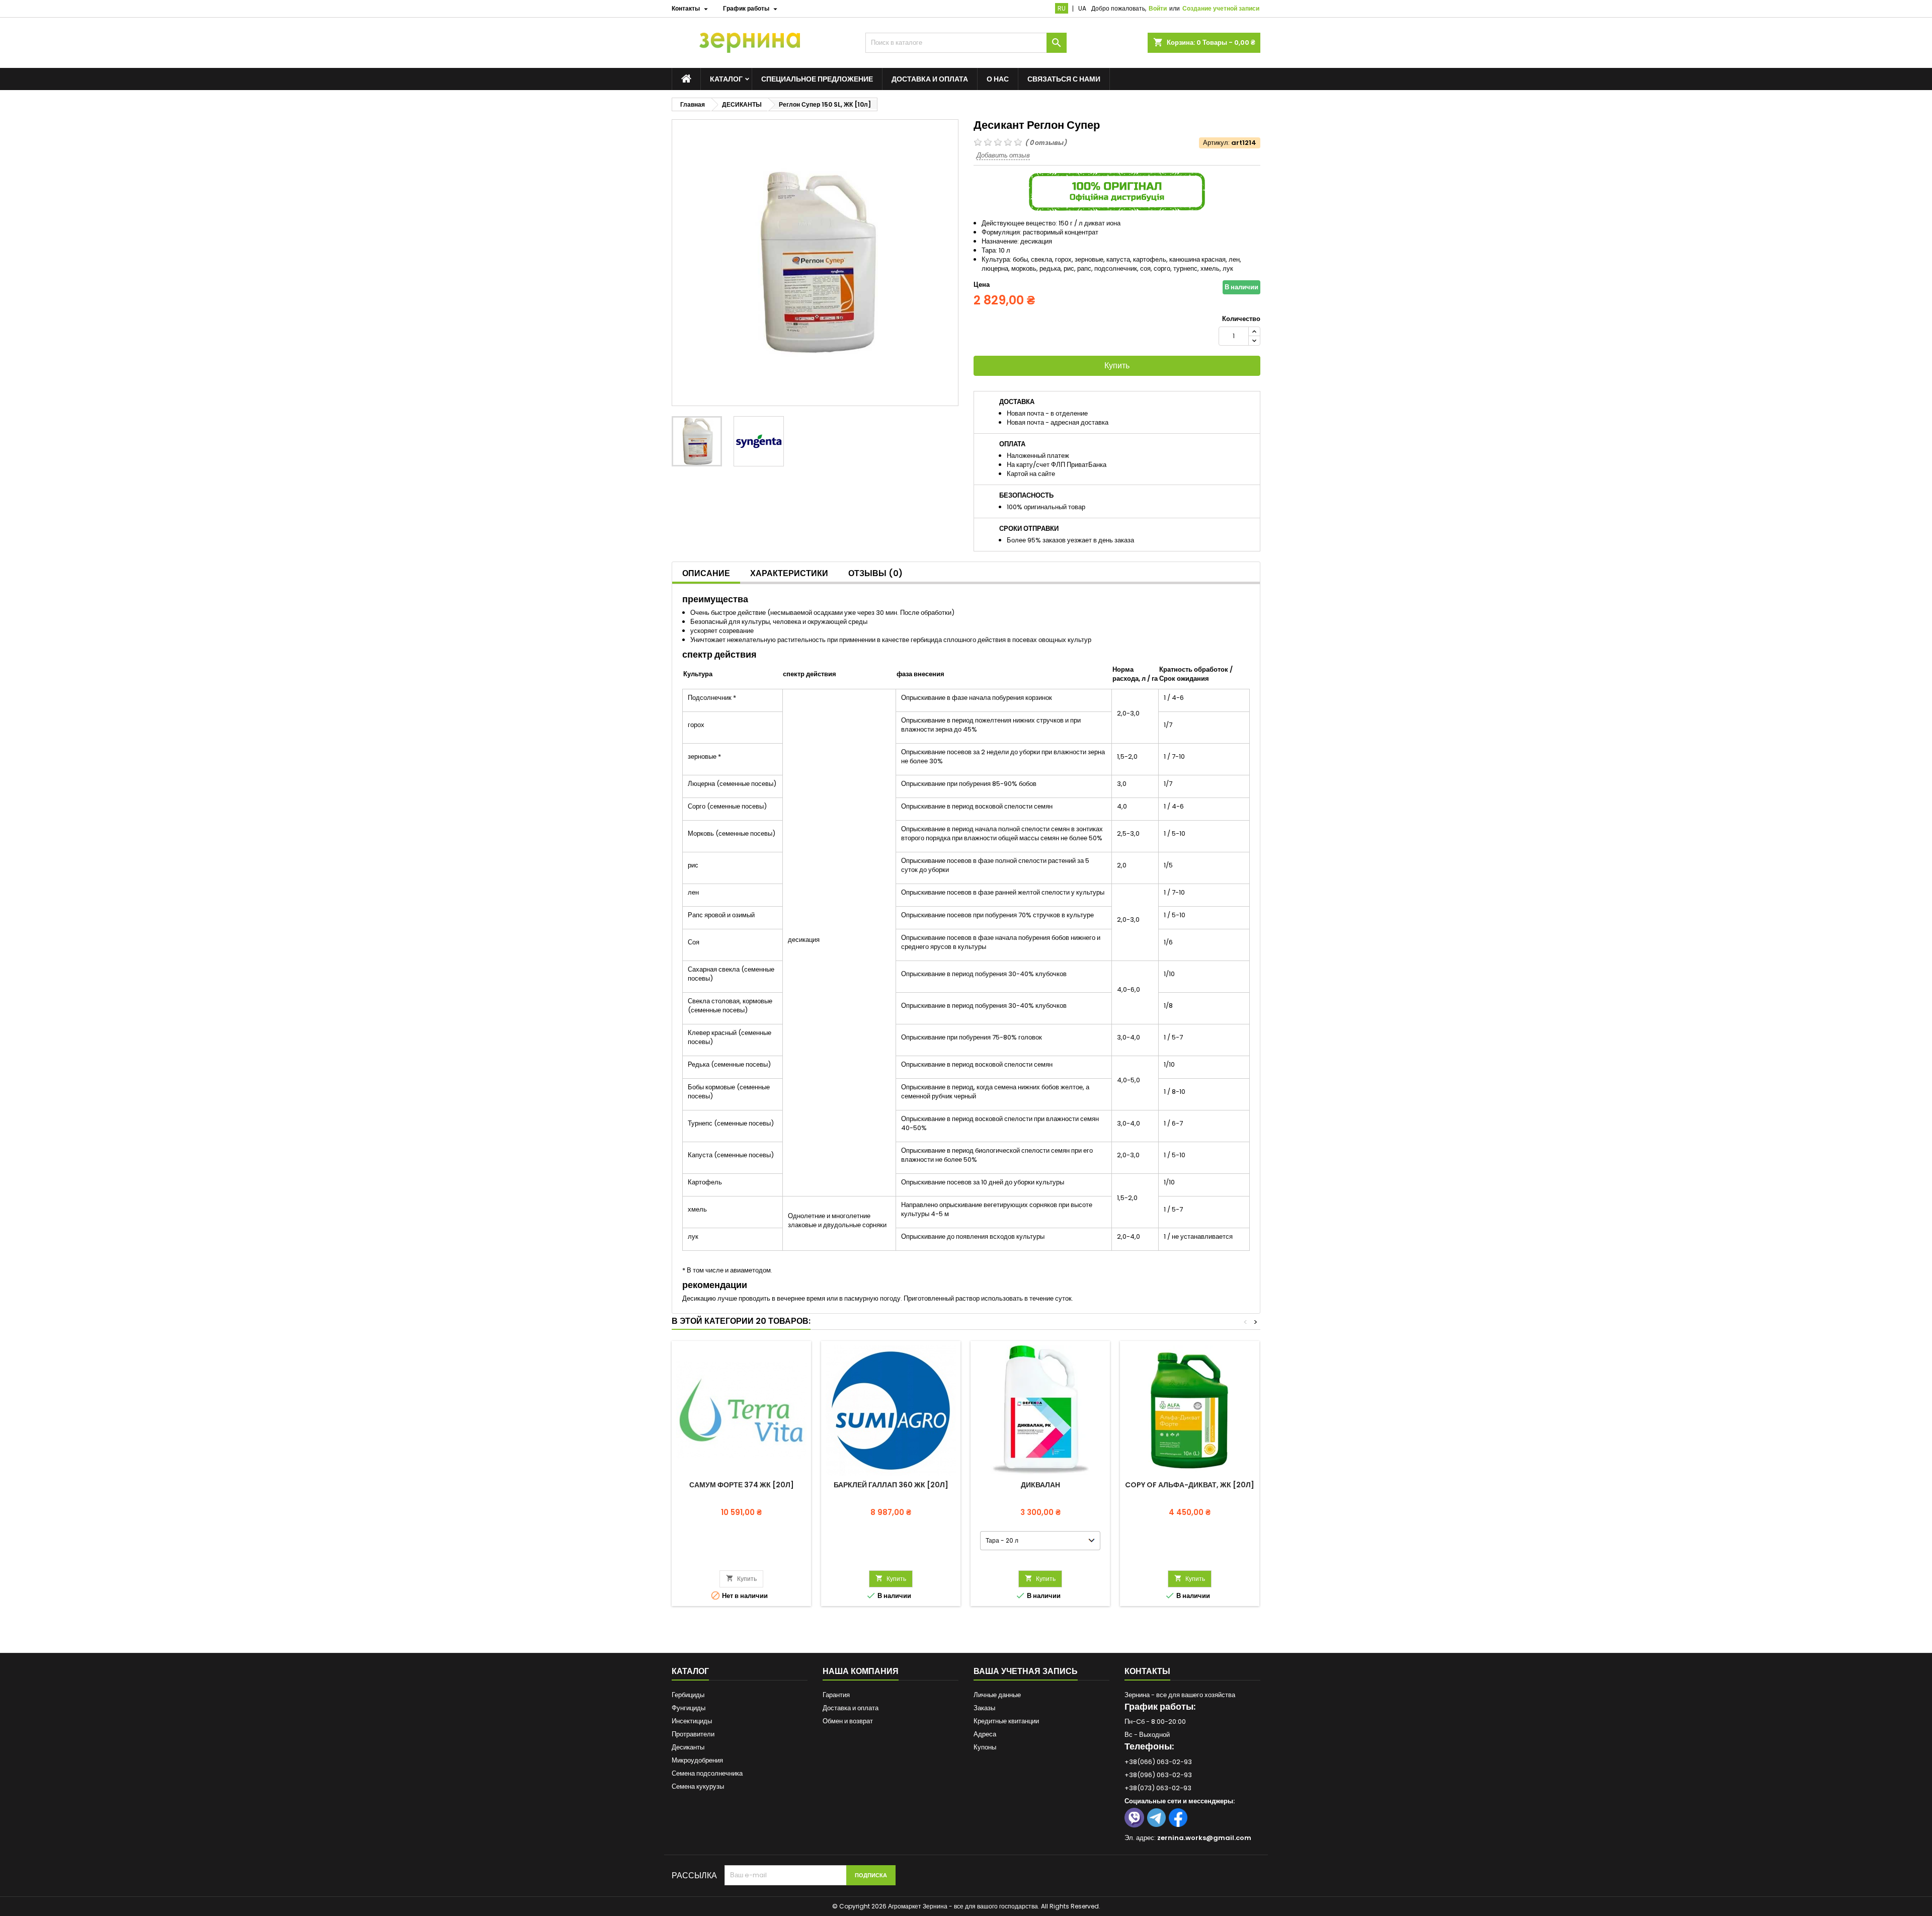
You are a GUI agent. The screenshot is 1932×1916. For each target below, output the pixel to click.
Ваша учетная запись (1026, 1671)
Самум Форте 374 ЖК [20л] (742, 1485)
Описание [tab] (706, 573)
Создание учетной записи (1221, 8)
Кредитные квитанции (1006, 1721)
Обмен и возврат (848, 1721)
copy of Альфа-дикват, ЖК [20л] (1190, 1485)
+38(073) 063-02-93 (1158, 1788)
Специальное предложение (817, 79)
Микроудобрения (697, 1760)
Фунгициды (689, 1708)
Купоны (985, 1747)
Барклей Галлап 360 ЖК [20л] (891, 1485)
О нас (998, 79)
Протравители (693, 1734)
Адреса (985, 1734)
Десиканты (688, 1747)
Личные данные (997, 1695)
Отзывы (875, 573)
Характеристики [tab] (789, 573)
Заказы (984, 1708)
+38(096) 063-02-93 (1158, 1775)
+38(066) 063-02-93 (1158, 1762)
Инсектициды (692, 1721)
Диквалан (1040, 1485)
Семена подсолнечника (707, 1773)
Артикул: (1216, 143)
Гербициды (688, 1695)
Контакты (1147, 1671)
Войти (1158, 8)
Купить (1117, 366)
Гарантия (836, 1695)
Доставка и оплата (930, 79)
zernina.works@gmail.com (1204, 1838)
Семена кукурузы (698, 1786)
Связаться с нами (1064, 79)
